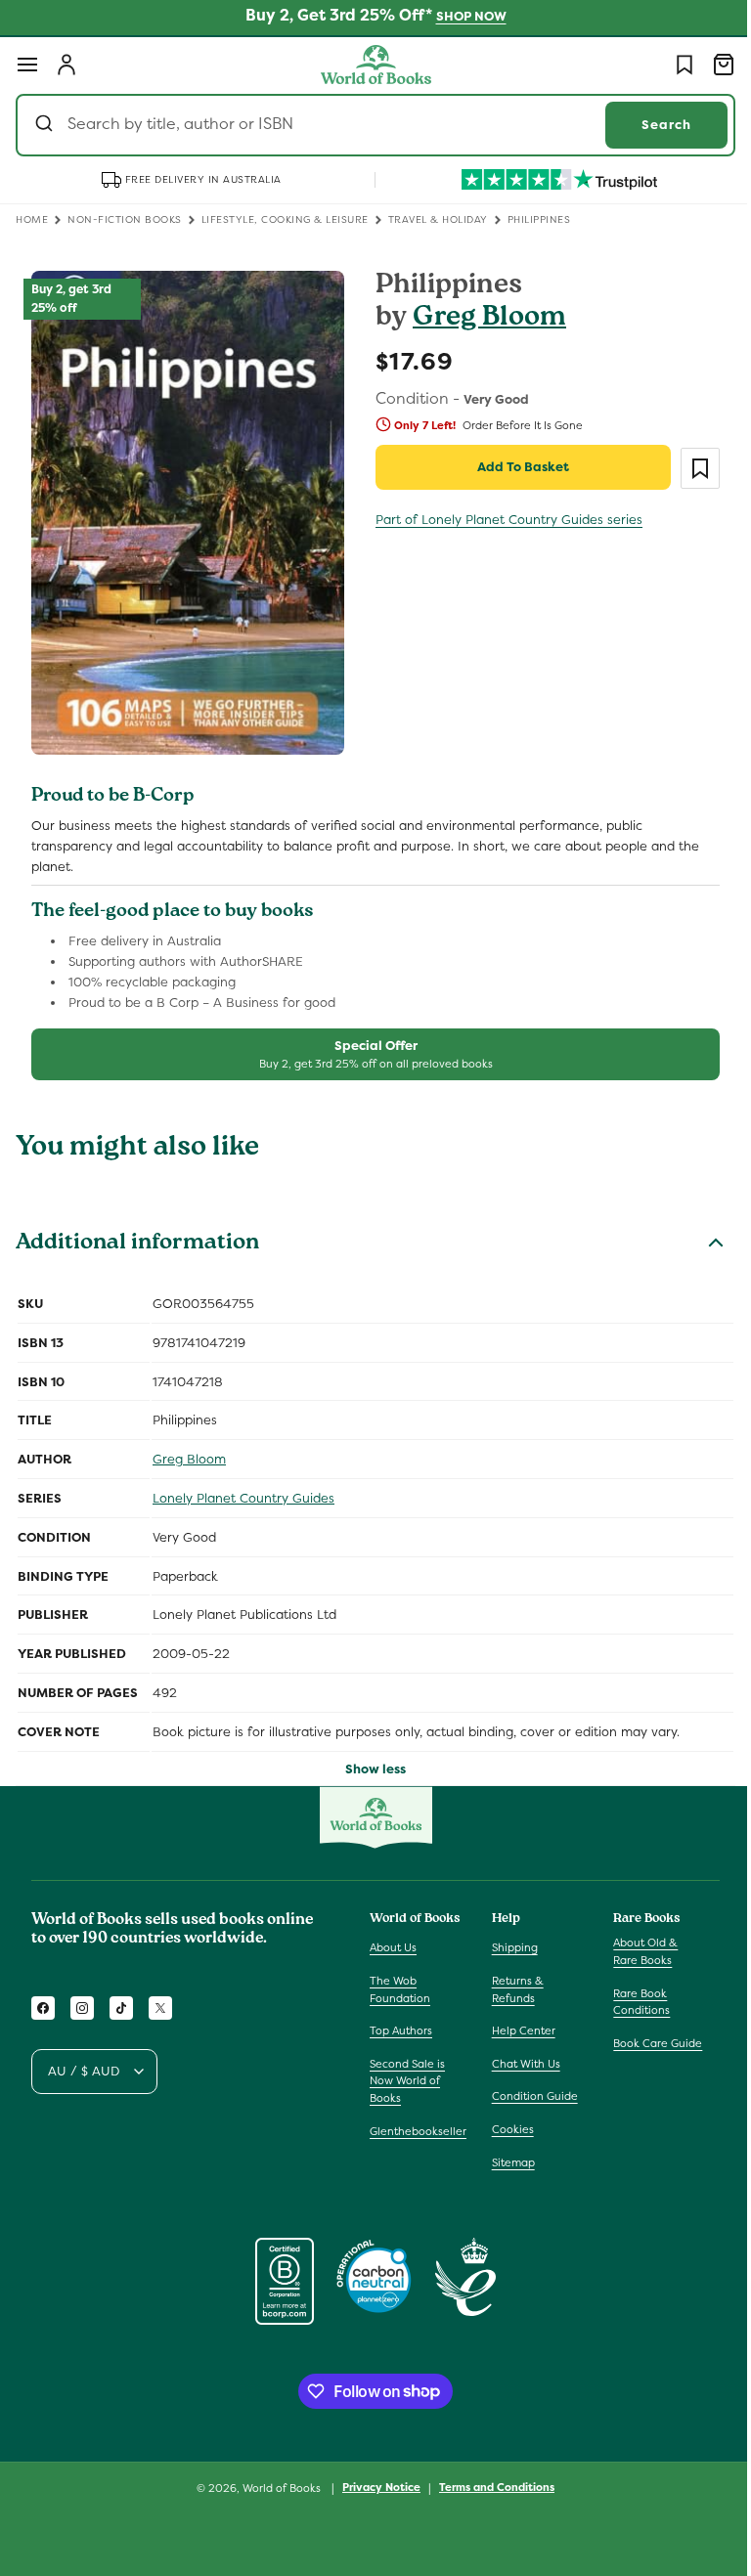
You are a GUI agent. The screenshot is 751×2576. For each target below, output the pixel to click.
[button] (27, 65)
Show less (369, 1757)
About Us (393, 1947)
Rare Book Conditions (632, 2002)
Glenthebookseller (418, 2131)
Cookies (508, 2129)
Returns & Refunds (513, 1989)
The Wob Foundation (400, 1989)
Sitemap (508, 2162)
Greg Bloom (483, 319)
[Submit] (46, 125)
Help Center (519, 2030)
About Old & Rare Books (636, 1951)
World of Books (276, 2488)
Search (652, 125)
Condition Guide (530, 2096)
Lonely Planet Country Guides (243, 1486)
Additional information (137, 1233)
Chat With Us (521, 2064)
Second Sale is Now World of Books (407, 2081)
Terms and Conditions (490, 2487)
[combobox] (368, 125)
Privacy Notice (375, 2487)
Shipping (510, 1947)
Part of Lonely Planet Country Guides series (502, 520)
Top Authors (401, 2030)
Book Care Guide (648, 2043)
